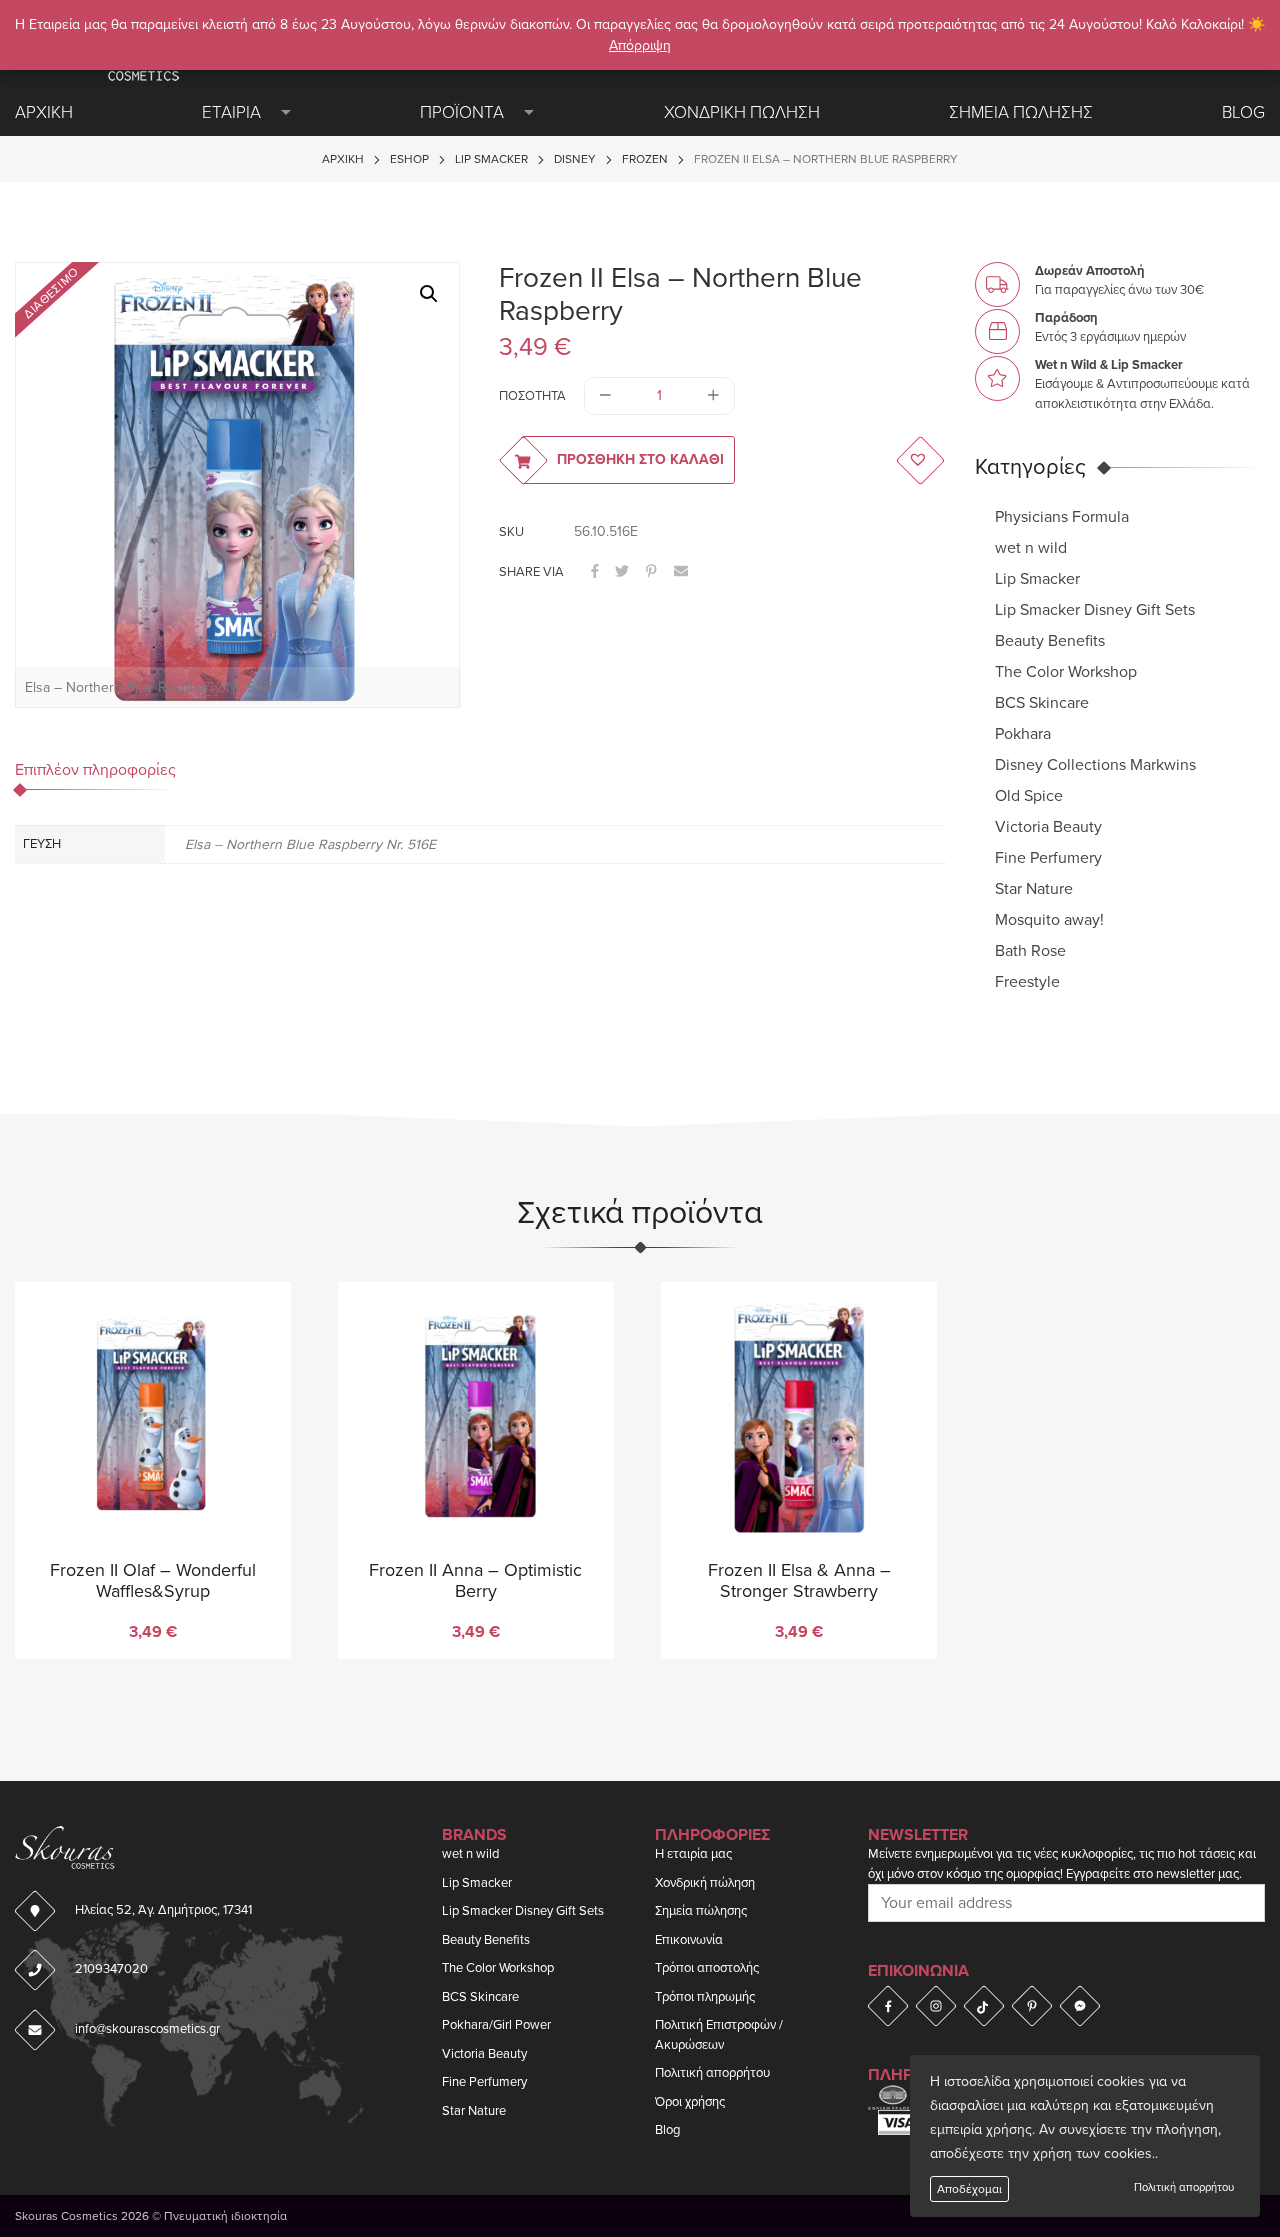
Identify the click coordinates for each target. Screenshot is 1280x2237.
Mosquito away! (1049, 920)
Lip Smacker (491, 159)
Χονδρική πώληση (705, 1883)
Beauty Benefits (1050, 641)
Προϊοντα (462, 112)
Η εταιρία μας (693, 1854)
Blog (1243, 112)
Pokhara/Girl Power (496, 2025)
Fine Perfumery (1048, 858)
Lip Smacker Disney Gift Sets (1095, 610)
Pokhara (1023, 734)
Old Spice (1029, 796)
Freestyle (1027, 982)
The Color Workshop (1066, 672)
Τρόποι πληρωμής (705, 1997)
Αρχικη (44, 112)
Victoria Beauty (1048, 827)
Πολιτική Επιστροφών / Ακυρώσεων (719, 2035)
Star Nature (1034, 889)
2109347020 (111, 1969)
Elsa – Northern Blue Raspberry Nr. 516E (310, 844)
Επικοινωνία (689, 1940)
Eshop (409, 159)
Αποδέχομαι (969, 2189)
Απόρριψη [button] (640, 45)
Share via (531, 572)
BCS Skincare (1042, 703)
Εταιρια (231, 112)
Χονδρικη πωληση (742, 112)
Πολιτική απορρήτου (1184, 2187)
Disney (575, 159)
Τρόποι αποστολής (707, 1968)
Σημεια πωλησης (1021, 112)
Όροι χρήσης (690, 2102)
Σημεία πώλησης (701, 1911)
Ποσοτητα (532, 396)
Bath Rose (1030, 951)
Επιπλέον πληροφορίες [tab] (95, 770)
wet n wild (1031, 548)
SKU (511, 532)
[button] (429, 294)
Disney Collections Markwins (1095, 765)
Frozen (645, 159)
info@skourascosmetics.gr (147, 2029)
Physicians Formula (1062, 517)
